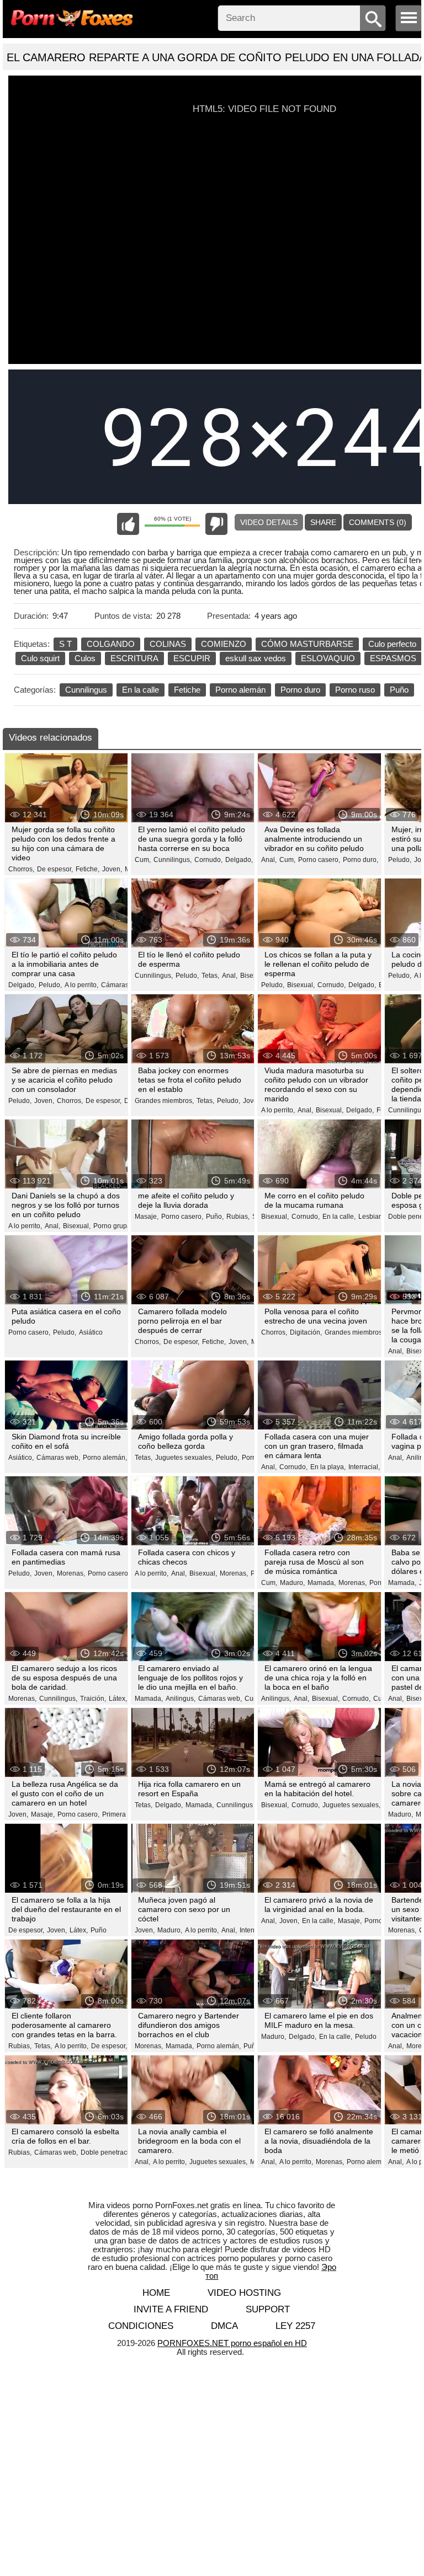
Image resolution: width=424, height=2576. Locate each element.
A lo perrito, (81, 985)
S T (65, 644)
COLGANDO (111, 644)
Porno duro (300, 690)
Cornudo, (208, 860)
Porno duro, (361, 860)
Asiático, (21, 1458)
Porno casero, (319, 860)
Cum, (143, 860)
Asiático (91, 1332)
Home (156, 2293)
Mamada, (322, 1583)
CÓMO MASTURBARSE (307, 644)
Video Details (269, 522)
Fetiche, (88, 869)
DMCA (224, 2326)
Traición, (93, 1699)
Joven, (112, 869)
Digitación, (306, 1332)
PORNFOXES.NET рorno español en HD (232, 2343)
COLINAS (168, 644)
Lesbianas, (375, 1217)
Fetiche (187, 690)
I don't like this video (216, 524)
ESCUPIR (192, 658)
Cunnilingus (86, 690)
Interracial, (364, 1467)
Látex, (118, 1699)
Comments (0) (378, 522)
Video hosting (244, 2293)
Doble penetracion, (109, 2152)
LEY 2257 (295, 2326)
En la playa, (328, 1467)
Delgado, (239, 860)
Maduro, (292, 1583)
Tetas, (210, 976)
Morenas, (71, 1573)
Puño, (215, 1217)
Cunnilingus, (173, 860)
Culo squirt (40, 658)
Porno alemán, (105, 1458)
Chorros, (21, 869)
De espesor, (55, 869)
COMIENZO (224, 644)
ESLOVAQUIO (328, 658)
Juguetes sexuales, (184, 1458)
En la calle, (339, 1217)
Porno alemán (240, 690)
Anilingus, (181, 1699)
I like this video (128, 524)
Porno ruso (355, 690)
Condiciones (141, 2326)
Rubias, (238, 1217)
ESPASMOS (393, 658)
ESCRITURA (134, 658)
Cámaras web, (123, 985)
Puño (399, 690)
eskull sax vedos (256, 658)
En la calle (141, 690)
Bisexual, (254, 976)
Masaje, (147, 1217)
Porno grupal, (114, 1226)
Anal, (269, 860)
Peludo (366, 2037)
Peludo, (400, 860)
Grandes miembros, (164, 1101)
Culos (85, 658)
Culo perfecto (392, 644)
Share (323, 522)
